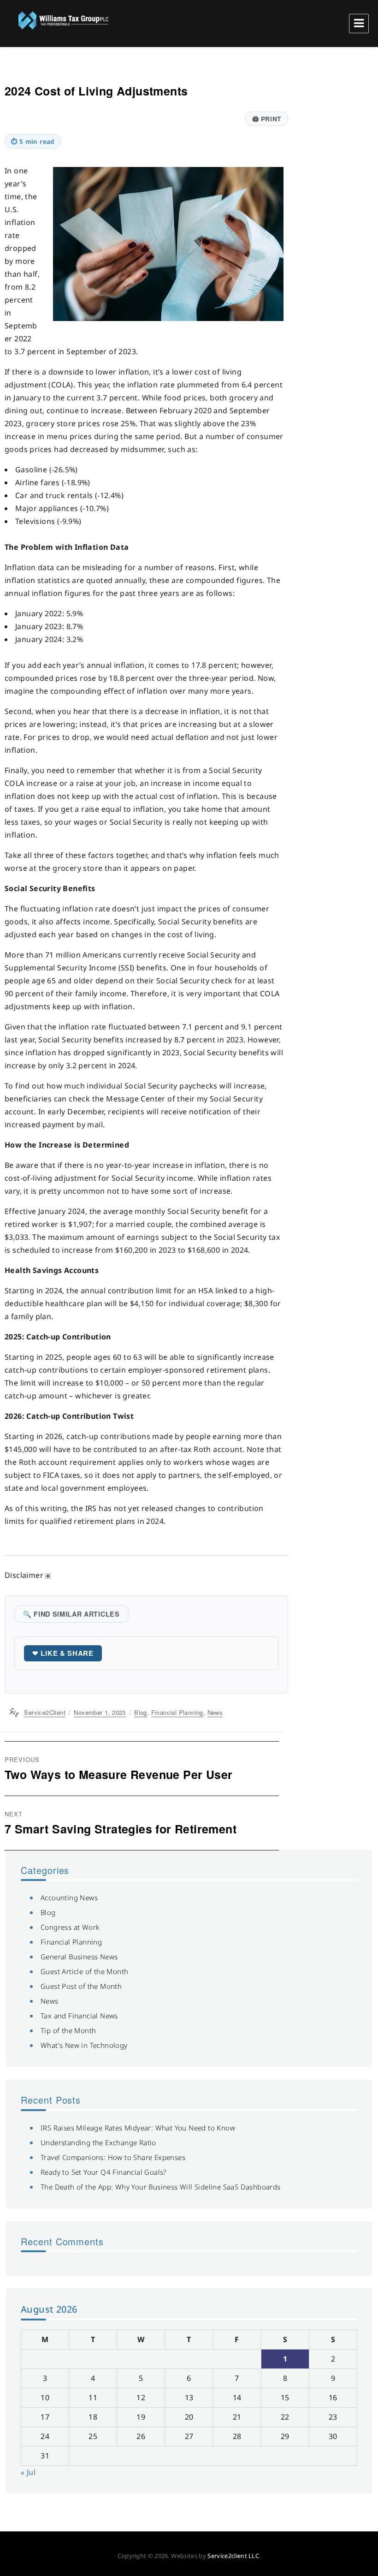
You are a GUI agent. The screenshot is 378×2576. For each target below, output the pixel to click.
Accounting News (69, 1898)
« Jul (28, 2472)
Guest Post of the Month (81, 1986)
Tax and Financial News (79, 2016)
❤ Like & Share (63, 1653)
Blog (141, 1712)
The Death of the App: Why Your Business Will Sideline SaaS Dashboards (161, 2187)
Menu (359, 24)
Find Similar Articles (71, 1614)
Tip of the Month (68, 2030)
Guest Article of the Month (84, 1971)
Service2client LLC (233, 2556)
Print (267, 119)
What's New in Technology (84, 2045)
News (215, 1712)
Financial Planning (177, 1712)
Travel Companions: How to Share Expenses (113, 2157)
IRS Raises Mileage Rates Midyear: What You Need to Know (138, 2128)
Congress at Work (70, 1927)
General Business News (79, 1957)
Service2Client (45, 1712)
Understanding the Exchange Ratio (98, 2142)
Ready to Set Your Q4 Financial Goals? (103, 2172)
